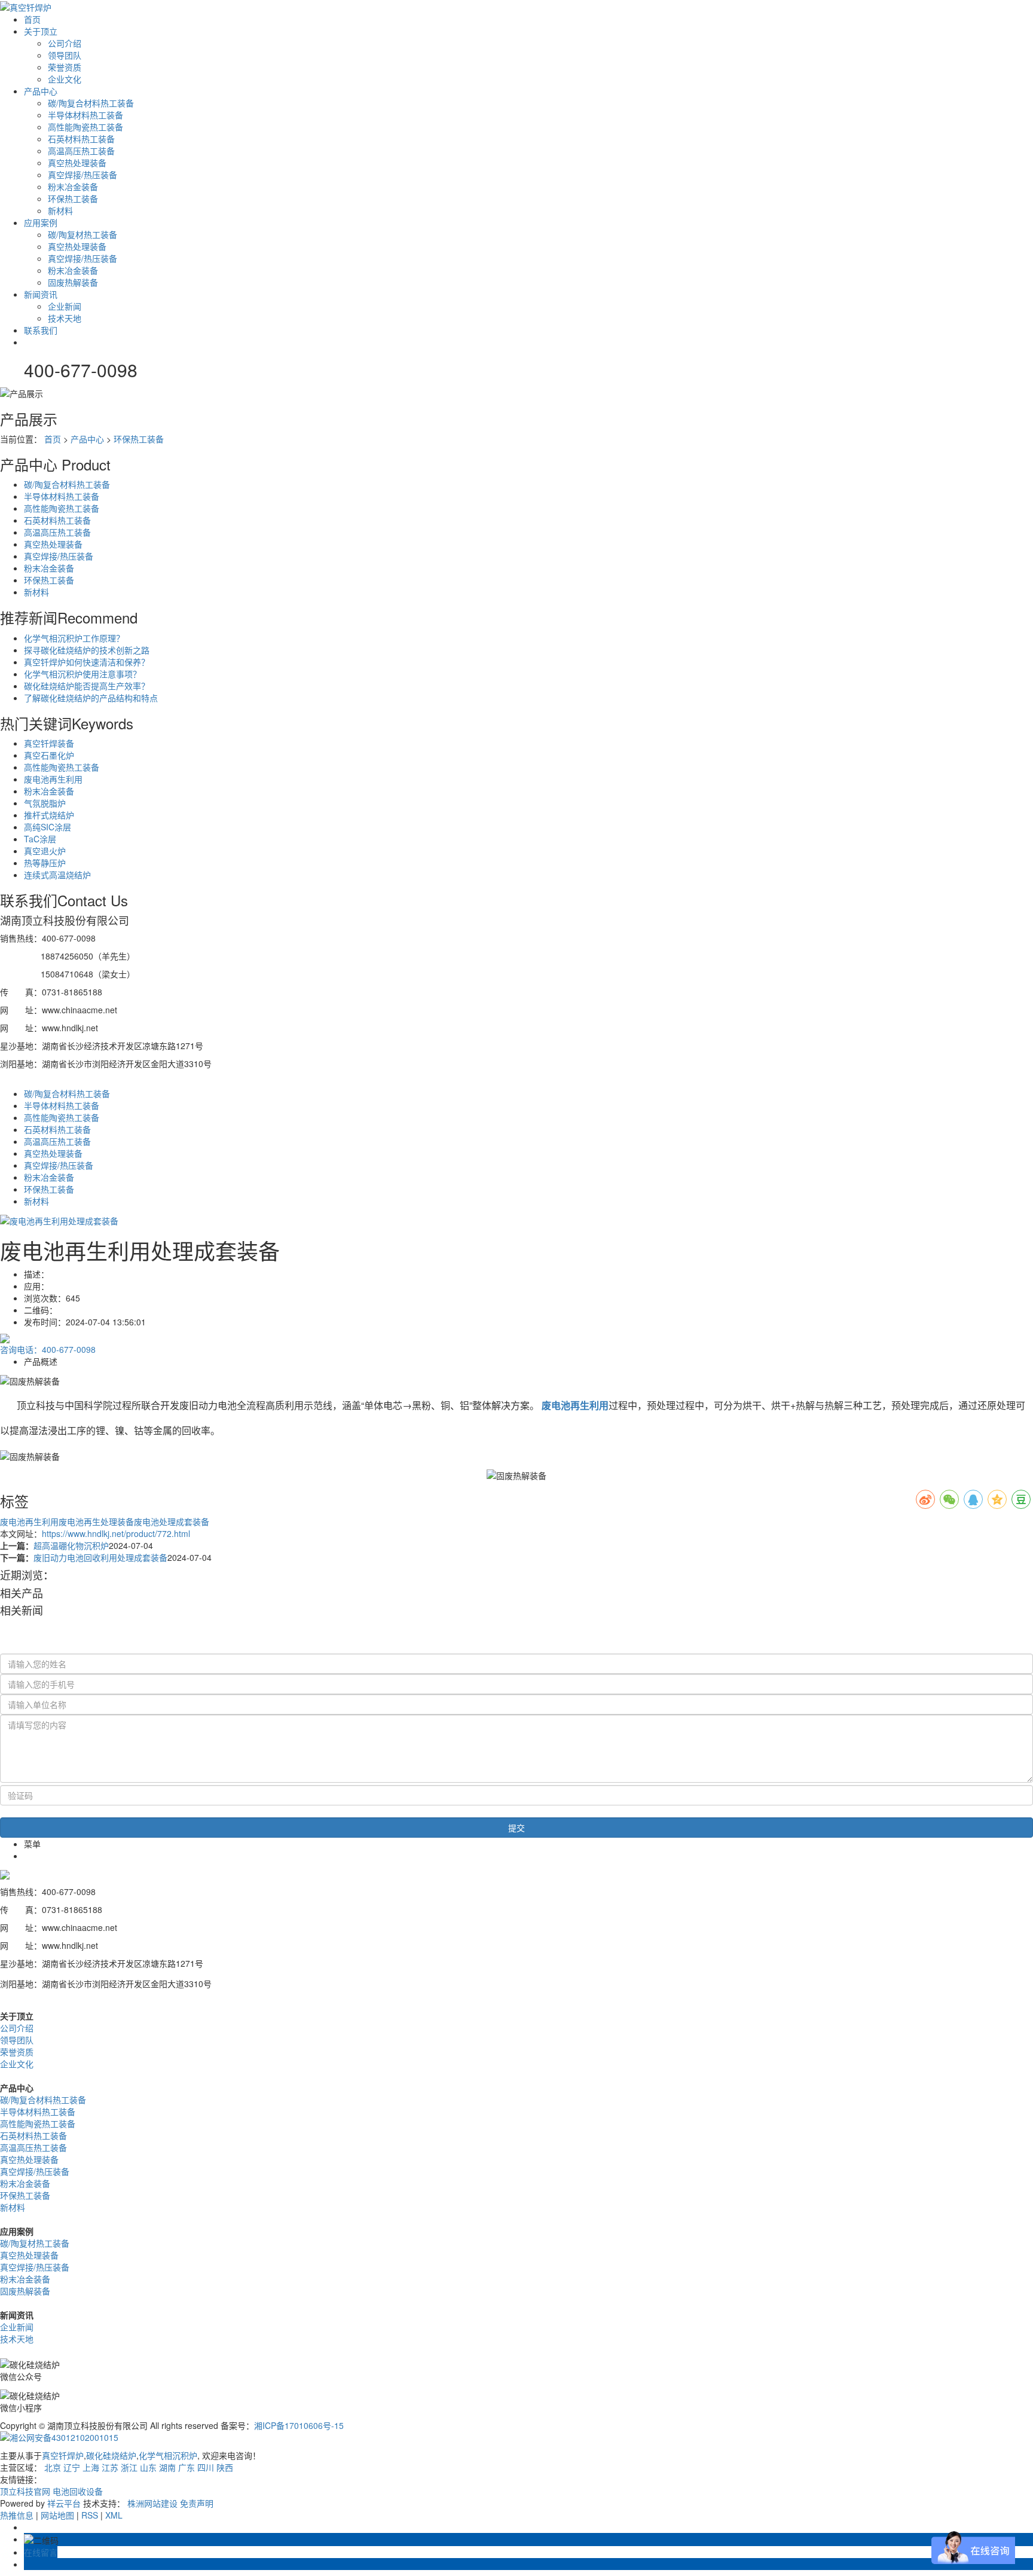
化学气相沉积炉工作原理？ (74, 638)
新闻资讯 (41, 294)
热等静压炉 (45, 863)
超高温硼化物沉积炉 (71, 1545)
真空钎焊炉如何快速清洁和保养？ (87, 662)
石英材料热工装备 (81, 139)
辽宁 (72, 2467)
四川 (206, 2467)
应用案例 (41, 222)
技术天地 (65, 318)
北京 (53, 2467)
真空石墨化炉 (49, 755)
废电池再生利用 (53, 779)
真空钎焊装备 (49, 743)
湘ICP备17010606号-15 (299, 2425)
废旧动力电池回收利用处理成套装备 (100, 1557)
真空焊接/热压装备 (82, 175)
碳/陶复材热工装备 (82, 234)
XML (114, 2515)
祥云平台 (64, 2503)
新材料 (60, 210)
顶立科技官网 (25, 2491)
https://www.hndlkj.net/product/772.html (116, 1533)
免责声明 (197, 2503)
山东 (148, 2467)
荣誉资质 (65, 67)
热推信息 (17, 2515)
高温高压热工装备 (81, 151)
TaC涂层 (40, 839)
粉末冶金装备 (73, 187)
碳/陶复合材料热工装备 (91, 103)
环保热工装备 (73, 198)
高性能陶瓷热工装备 (85, 127)
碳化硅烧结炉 (111, 2455)
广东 (187, 2467)
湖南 (167, 2467)
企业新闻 (65, 306)
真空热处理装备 (77, 163)
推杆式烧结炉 (49, 815)
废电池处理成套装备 (172, 1521)
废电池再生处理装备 (96, 1521)
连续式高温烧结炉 (57, 875)
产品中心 (41, 91)
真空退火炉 (45, 851)
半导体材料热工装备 (85, 115)
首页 (32, 19)
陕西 (225, 2467)
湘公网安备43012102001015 (64, 2437)
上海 (91, 2467)
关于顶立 (41, 31)
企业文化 (65, 79)
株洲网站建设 (152, 2503)
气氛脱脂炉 (45, 803)
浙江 (129, 2467)
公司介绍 (65, 43)
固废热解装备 (73, 282)
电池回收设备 (78, 2491)
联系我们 (41, 330)
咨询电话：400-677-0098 (48, 1349)
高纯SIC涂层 (48, 827)
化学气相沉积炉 (168, 2455)
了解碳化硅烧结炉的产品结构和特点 (91, 698)
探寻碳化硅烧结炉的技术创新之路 (87, 650)
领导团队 (65, 55)
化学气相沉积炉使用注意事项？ (82, 674)
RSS (90, 2515)
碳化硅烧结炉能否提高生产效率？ (87, 686)
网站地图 (57, 2515)
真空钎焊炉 (63, 2455)
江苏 (110, 2467)
